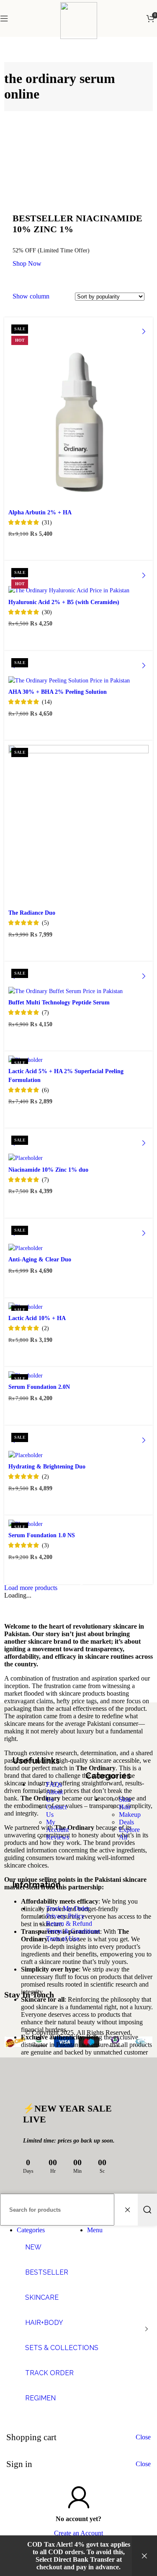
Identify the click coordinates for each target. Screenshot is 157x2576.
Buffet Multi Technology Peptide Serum (59, 1002)
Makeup (130, 1815)
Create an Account (78, 2533)
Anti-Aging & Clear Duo (40, 1259)
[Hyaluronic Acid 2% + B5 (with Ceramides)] (78, 580)
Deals (126, 1822)
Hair (125, 1807)
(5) (45, 923)
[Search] (147, 2210)
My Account (57, 1826)
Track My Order (68, 1908)
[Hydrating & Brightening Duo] (78, 1445)
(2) (45, 1328)
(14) (47, 702)
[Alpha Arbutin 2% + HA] (78, 413)
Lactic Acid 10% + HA (37, 1318)
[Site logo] (79, 37)
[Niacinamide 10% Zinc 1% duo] (78, 1147)
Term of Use (63, 1939)
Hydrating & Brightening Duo (47, 1466)
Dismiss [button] (144, 2556)
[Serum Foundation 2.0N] (78, 1375)
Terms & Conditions (73, 1931)
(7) (45, 1012)
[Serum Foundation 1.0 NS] (78, 1524)
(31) (47, 522)
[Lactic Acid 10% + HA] (78, 1307)
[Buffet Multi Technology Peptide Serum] (78, 981)
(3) (45, 1545)
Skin (125, 1799)
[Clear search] (129, 2210)
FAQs (54, 1784)
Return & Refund (69, 1924)
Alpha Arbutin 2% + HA (40, 512)
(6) (45, 1090)
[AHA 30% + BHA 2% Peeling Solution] (78, 670)
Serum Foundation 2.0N (39, 1387)
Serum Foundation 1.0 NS (42, 1535)
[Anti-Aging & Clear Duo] (78, 1237)
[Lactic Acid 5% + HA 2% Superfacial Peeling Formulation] (78, 1060)
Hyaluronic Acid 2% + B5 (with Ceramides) (64, 602)
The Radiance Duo (32, 913)
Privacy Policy (65, 1916)
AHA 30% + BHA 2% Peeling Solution (58, 692)
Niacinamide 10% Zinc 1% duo (48, 1170)
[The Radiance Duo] (78, 825)
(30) (47, 612)
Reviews (58, 1837)
